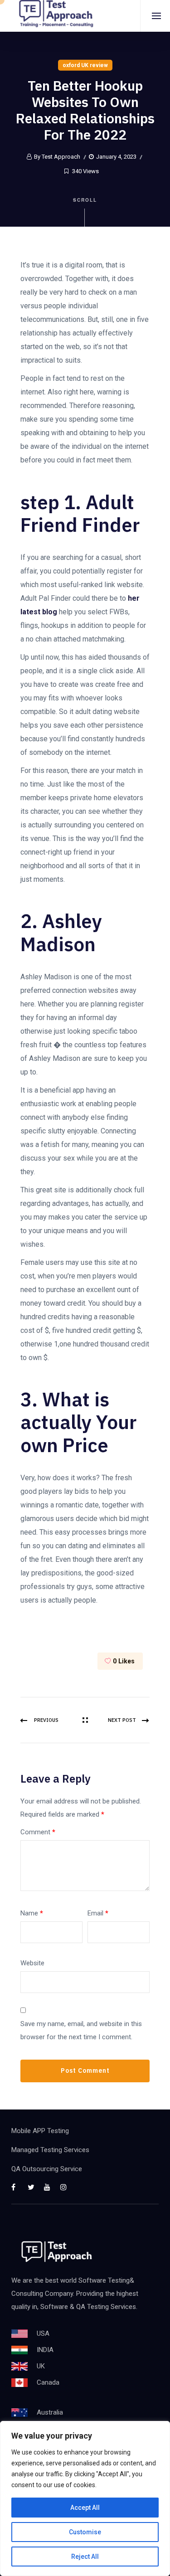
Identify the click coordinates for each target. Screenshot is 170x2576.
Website (32, 1963)
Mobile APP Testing (40, 2131)
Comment (38, 1832)
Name (32, 1913)
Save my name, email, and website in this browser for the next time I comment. (81, 2030)
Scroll (85, 200)
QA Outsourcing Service (47, 2169)
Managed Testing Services (50, 2150)
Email (98, 1913)
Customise (85, 2532)
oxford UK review (85, 65)
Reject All (85, 2557)
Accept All (85, 2508)
